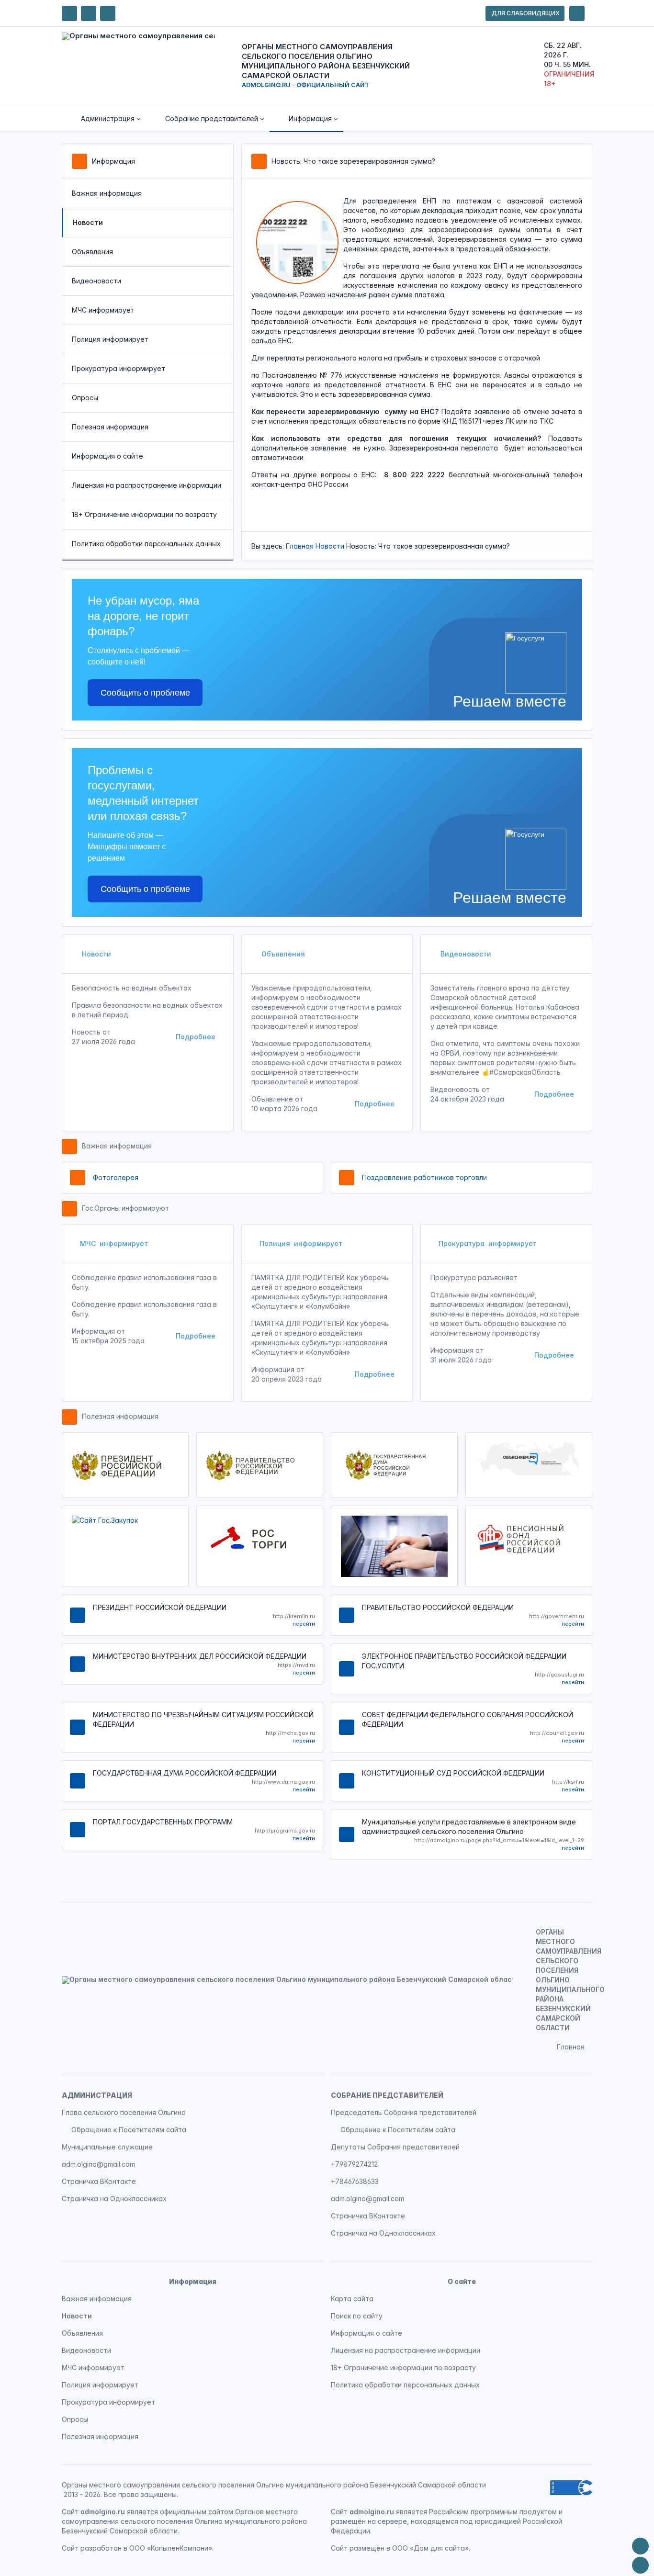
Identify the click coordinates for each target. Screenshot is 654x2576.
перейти (304, 1624)
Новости (330, 546)
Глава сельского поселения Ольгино (124, 2112)
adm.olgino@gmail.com (98, 2164)
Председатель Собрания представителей (404, 2112)
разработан (101, 2548)
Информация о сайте (107, 456)
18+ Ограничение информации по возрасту (144, 514)
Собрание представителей (387, 2095)
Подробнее (196, 1037)
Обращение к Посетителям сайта (129, 2130)
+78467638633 (355, 2181)
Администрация (97, 2095)
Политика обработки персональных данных (146, 544)
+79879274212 (354, 2164)
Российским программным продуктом (493, 2512)
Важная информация (107, 193)
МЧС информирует (103, 310)
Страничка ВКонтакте (99, 2181)
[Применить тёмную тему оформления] (108, 13)
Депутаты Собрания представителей (395, 2147)
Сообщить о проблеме (145, 693)
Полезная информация (110, 427)
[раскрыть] (577, 13)
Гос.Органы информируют (125, 1208)
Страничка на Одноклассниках (114, 2199)
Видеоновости (96, 281)
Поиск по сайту (357, 2316)
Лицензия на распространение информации (147, 485)
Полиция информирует (110, 339)
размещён (367, 2548)
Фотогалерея (116, 1177)
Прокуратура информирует (118, 368)
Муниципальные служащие (107, 2147)
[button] (104, 119)
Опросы (85, 398)
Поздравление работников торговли (424, 1177)
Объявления (92, 252)
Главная (300, 546)
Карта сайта (352, 2299)
